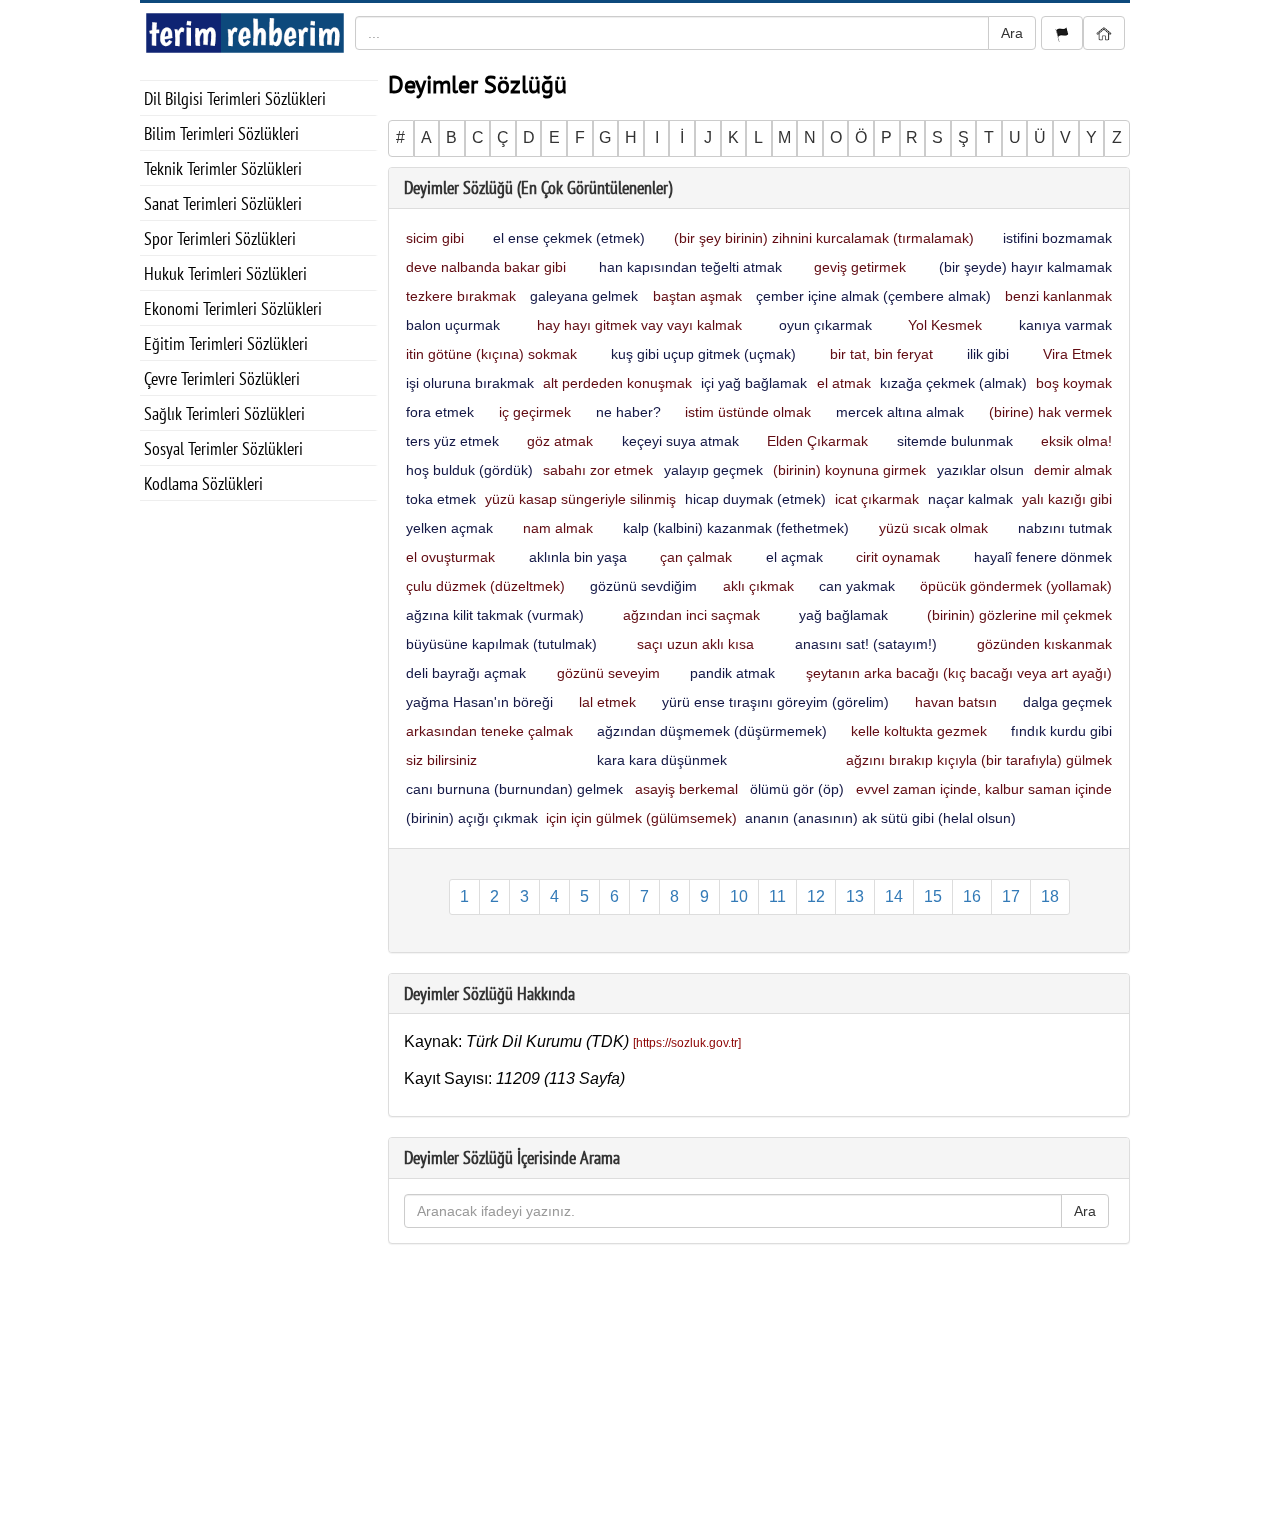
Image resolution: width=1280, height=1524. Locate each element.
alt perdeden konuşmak (617, 383)
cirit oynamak (898, 557)
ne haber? (628, 412)
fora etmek (440, 412)
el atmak (844, 383)
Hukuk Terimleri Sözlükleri (225, 273)
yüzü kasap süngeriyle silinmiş (580, 499)
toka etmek (441, 499)
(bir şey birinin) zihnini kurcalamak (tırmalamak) (824, 238)
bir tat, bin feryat (881, 354)
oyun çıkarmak (825, 325)
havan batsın (956, 702)
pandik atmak (732, 673)
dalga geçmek (1067, 702)
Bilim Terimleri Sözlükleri (221, 133)
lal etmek (607, 702)
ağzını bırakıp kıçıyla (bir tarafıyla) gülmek (979, 760)
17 (1011, 896)
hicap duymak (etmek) (755, 499)
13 (855, 896)
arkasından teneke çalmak (489, 731)
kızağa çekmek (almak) (953, 383)
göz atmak (560, 441)
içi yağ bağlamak (754, 383)
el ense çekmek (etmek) (569, 238)
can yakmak (857, 586)
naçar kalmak (970, 499)
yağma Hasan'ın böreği (479, 702)
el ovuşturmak (450, 557)
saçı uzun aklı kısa (695, 644)
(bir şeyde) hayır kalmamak (1025, 267)
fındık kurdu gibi (1061, 731)
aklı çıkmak (758, 586)
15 (933, 896)
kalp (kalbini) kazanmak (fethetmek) (736, 528)
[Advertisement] (259, 801)
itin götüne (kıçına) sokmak (491, 354)
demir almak (1073, 470)
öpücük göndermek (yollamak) (1016, 586)
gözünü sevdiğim (643, 586)
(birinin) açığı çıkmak (472, 818)
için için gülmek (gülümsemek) (641, 818)
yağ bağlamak (843, 615)
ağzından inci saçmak (691, 615)
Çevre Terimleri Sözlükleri (222, 378)
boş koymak (1074, 383)
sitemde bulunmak (955, 441)
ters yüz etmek (452, 441)
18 (1050, 896)
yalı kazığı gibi (1067, 499)
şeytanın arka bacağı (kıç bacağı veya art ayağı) (959, 673)
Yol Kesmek (945, 325)
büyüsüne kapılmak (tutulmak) (501, 644)
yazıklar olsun (980, 470)
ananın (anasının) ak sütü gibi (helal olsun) (880, 818)
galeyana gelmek (584, 296)
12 (816, 896)
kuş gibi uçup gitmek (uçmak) (703, 354)
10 (739, 896)
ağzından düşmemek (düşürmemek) (712, 731)
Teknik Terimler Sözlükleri (223, 168)
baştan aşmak (697, 296)
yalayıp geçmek (713, 470)
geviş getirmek (860, 267)
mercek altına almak (900, 412)
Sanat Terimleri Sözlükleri (223, 203)
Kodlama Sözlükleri (203, 483)
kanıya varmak (1065, 325)
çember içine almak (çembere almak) (873, 296)
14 (894, 896)
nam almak (558, 528)
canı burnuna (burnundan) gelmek (514, 789)
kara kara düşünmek (662, 760)
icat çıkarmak (877, 499)
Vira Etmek (1077, 354)
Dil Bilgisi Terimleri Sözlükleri (235, 98)
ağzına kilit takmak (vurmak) (495, 615)
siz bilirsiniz (441, 760)
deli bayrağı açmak (466, 673)
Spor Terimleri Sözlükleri (220, 238)
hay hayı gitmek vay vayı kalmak (639, 325)
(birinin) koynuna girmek (849, 470)
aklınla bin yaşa (578, 557)
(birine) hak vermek (1050, 412)
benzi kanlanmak (1058, 296)
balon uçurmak (453, 325)
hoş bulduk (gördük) (469, 470)
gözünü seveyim (608, 673)
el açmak (794, 557)
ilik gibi (988, 354)
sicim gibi (435, 238)
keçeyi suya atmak (680, 441)
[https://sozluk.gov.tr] (687, 1043)
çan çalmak (696, 557)
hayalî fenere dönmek (1043, 557)
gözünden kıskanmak (1044, 644)
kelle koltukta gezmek (919, 731)
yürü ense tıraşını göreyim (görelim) (775, 702)
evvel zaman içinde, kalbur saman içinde (984, 789)
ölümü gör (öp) (797, 789)
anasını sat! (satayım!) (866, 644)
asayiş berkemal (686, 789)
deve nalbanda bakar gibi (486, 267)
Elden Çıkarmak (817, 441)
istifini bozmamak (1057, 238)
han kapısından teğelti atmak (690, 267)
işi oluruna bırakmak (470, 383)
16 (972, 896)
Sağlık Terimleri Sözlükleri (224, 413)
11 (777, 896)
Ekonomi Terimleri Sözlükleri (233, 308)
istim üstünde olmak (748, 412)
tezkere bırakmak (461, 296)
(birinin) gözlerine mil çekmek (1019, 615)
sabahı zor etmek (598, 470)
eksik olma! (1076, 441)
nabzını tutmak (1065, 528)
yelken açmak (449, 528)
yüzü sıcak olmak (933, 528)
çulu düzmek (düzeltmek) (485, 586)
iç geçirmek (535, 412)
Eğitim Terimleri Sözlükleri (226, 343)
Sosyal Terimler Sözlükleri (223, 448)
